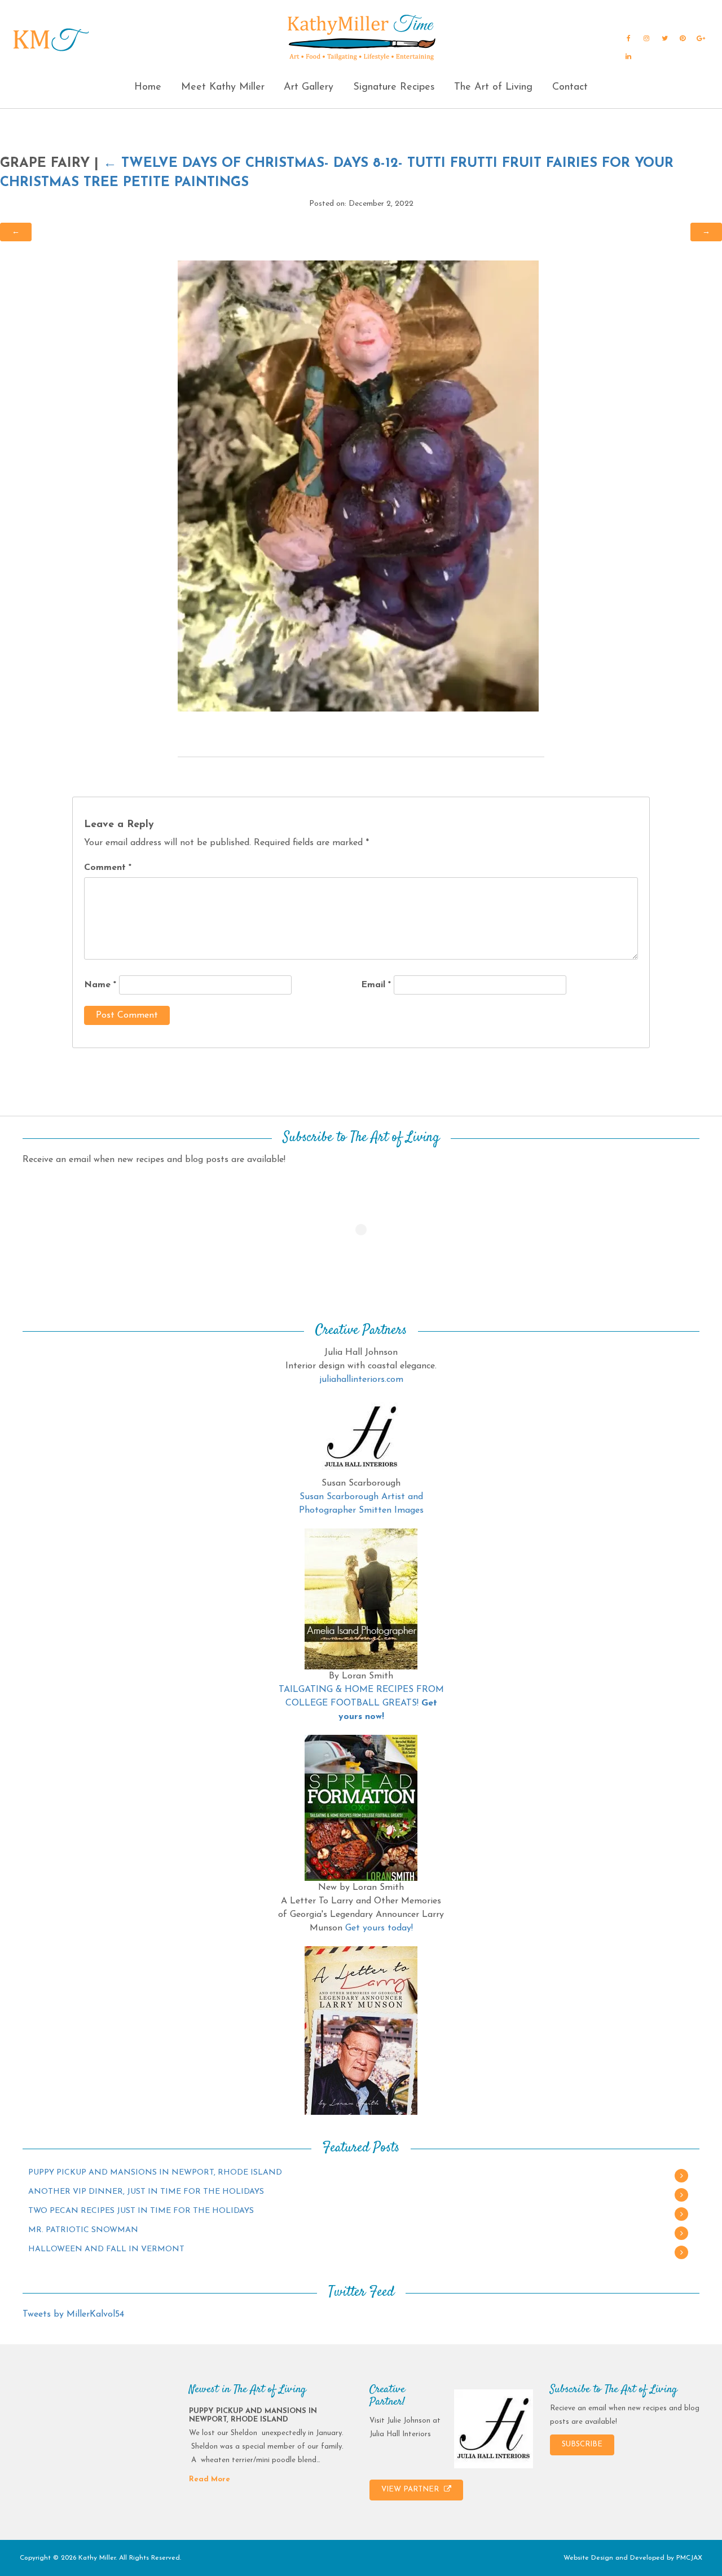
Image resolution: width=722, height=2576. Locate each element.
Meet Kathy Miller (223, 87)
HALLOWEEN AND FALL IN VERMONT (106, 2249)
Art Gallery (309, 87)
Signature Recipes (394, 87)
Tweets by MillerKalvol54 (73, 2314)
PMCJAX (689, 2558)
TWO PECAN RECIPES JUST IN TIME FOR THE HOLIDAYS (141, 2211)
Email (376, 985)
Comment (108, 868)
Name (100, 985)
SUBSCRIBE (582, 2444)
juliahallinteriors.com (361, 1380)
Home (148, 87)
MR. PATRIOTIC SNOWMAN (83, 2230)
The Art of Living (493, 87)
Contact (570, 87)
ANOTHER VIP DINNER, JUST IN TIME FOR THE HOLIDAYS (146, 2192)
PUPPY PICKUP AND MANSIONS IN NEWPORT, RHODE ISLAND (155, 2173)
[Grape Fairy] (358, 485)
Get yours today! (379, 1928)
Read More (210, 2479)
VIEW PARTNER (411, 2489)
